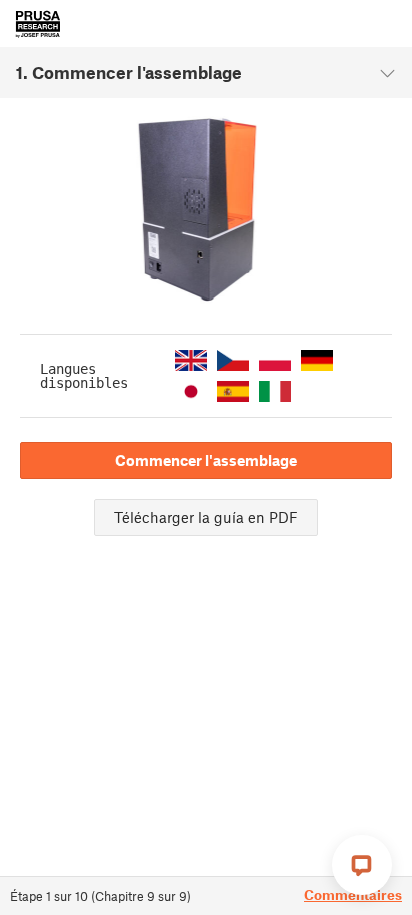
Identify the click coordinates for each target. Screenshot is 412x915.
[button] (191, 360)
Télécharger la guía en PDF (206, 517)
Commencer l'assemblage (206, 460)
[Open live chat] (362, 865)
